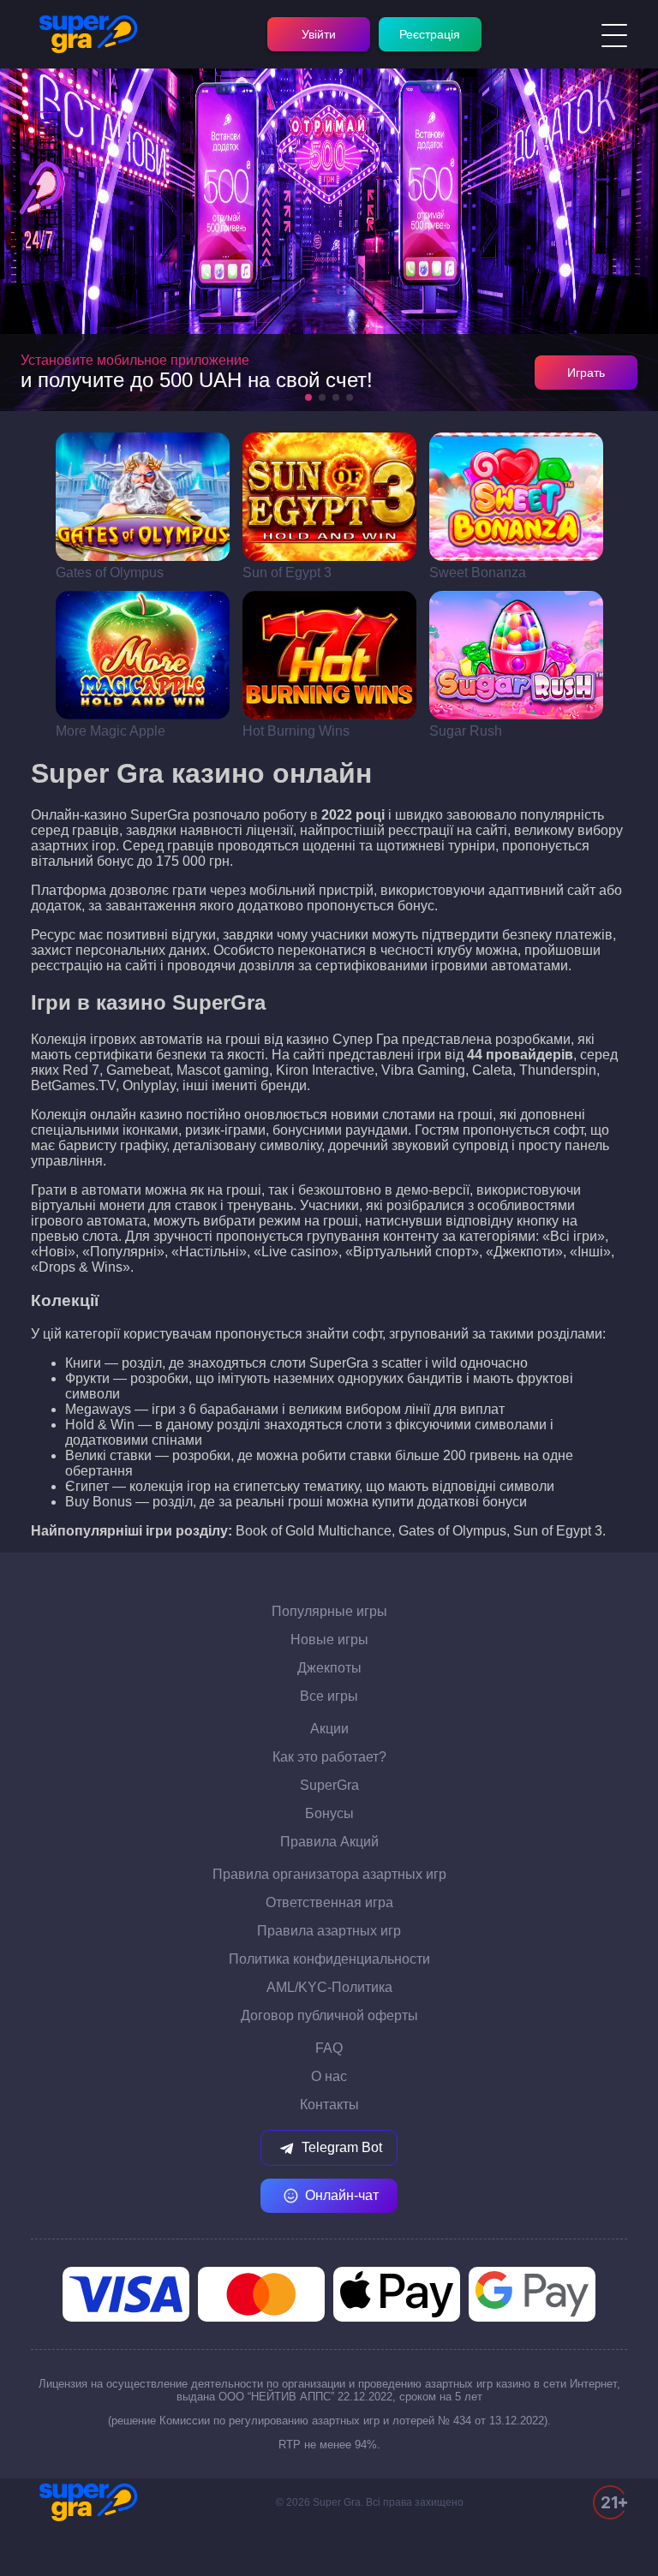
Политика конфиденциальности (329, 1959)
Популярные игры (329, 1611)
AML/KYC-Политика (329, 1987)
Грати (143, 497)
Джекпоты (329, 1668)
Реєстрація (430, 34)
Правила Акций (329, 1842)
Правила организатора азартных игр (329, 1874)
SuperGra (329, 1785)
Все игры (329, 1696)
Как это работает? (329, 1757)
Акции (329, 1729)
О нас (329, 2076)
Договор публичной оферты (329, 2015)
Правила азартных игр (329, 1931)
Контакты (329, 2105)
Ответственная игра (329, 1902)
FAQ (329, 2048)
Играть (586, 373)
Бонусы (329, 1813)
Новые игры (329, 1640)
